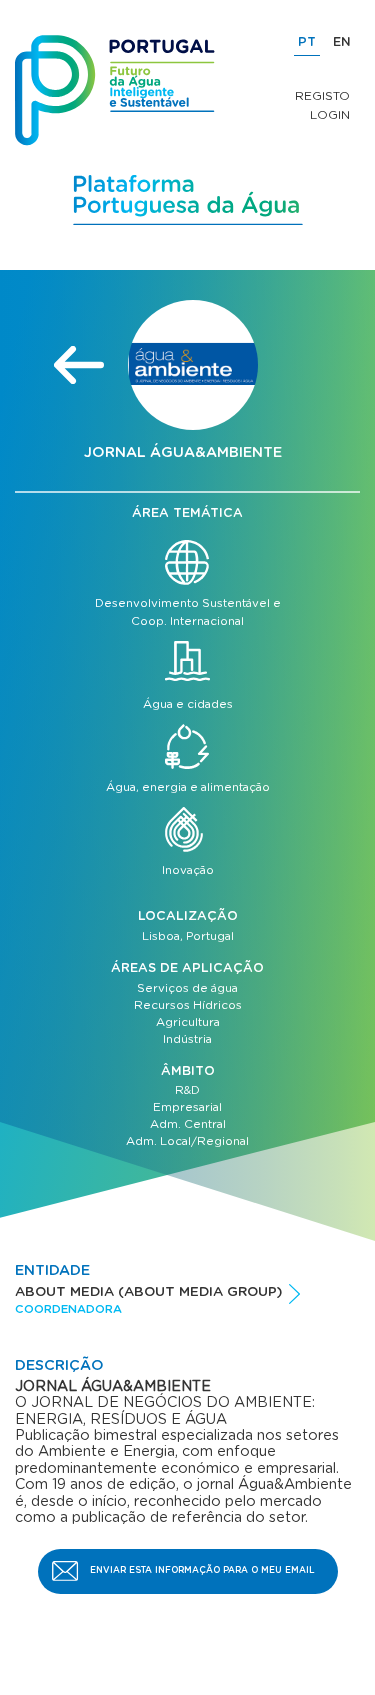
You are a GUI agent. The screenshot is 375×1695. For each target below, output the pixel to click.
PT (307, 42)
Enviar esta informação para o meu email (202, 1570)
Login (330, 115)
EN (342, 42)
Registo (322, 96)
